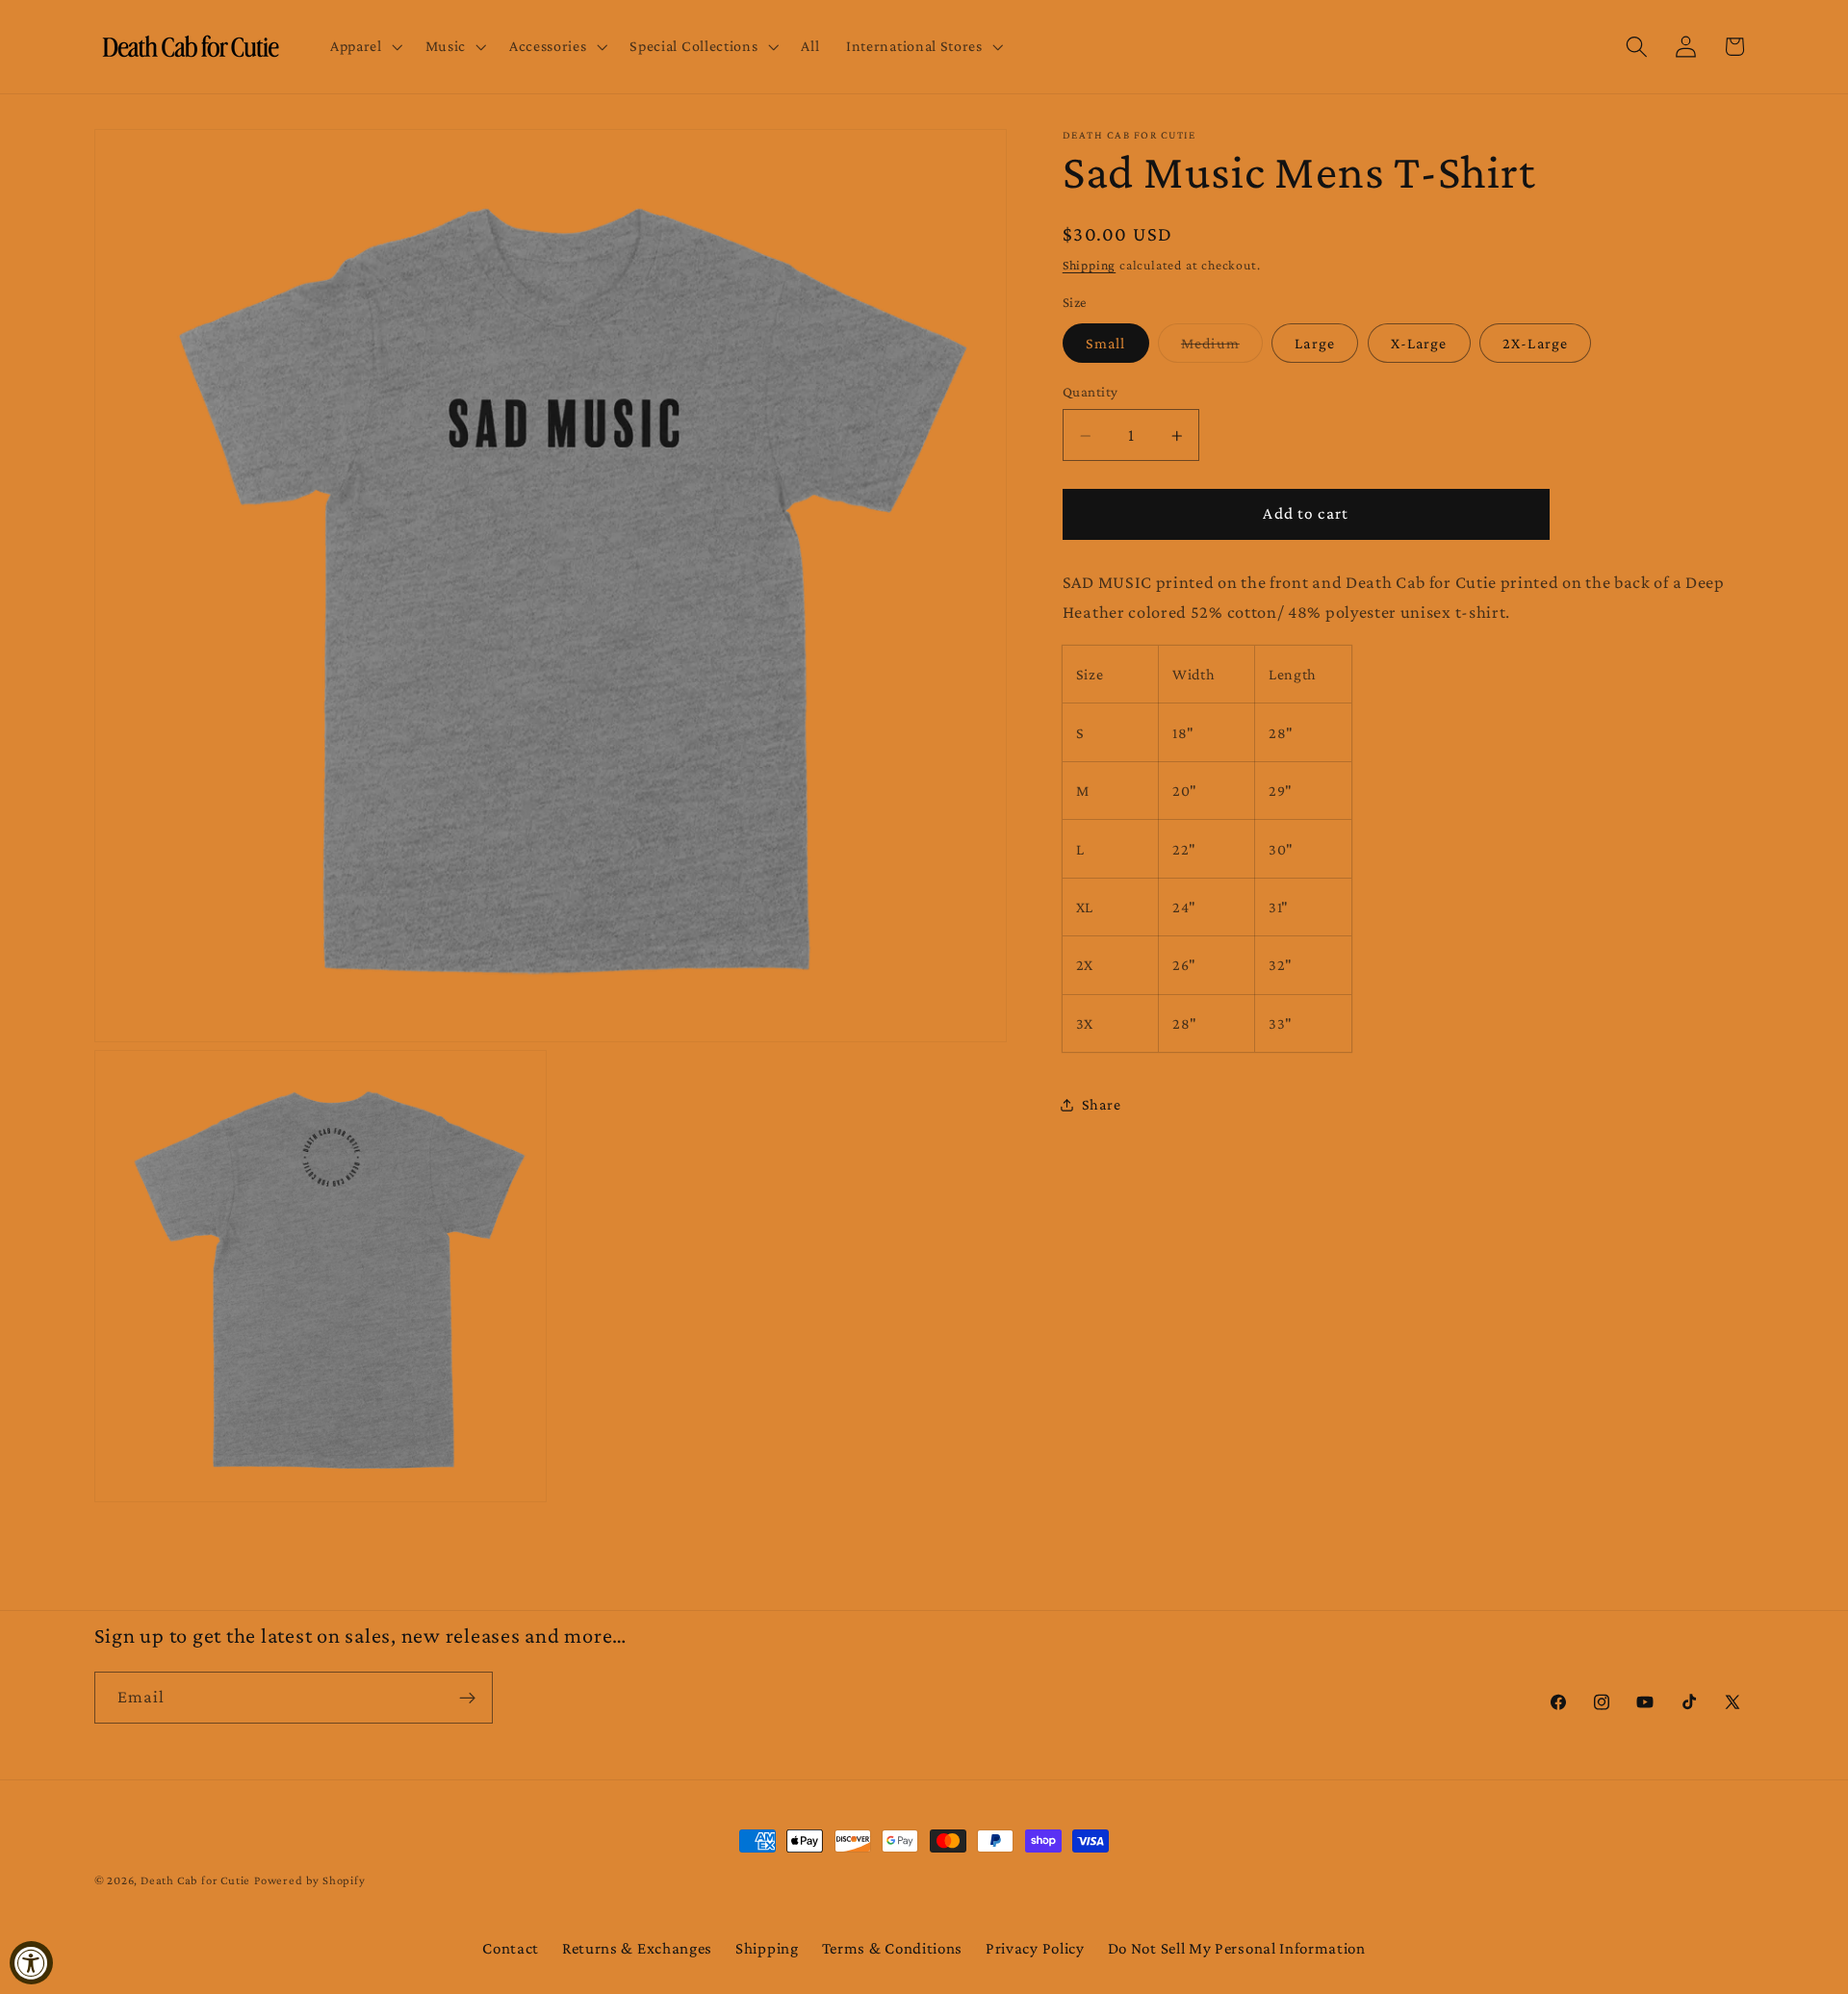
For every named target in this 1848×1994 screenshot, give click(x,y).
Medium (1222, 349)
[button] (364, 47)
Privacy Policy (1035, 1948)
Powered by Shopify (310, 1880)
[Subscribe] (467, 1698)
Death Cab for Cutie (195, 1880)
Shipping (1089, 265)
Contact (511, 1948)
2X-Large (1535, 343)
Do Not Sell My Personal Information (1237, 1948)
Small (1106, 343)
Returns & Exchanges (637, 1948)
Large (1315, 343)
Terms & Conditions (892, 1948)
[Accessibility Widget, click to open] (31, 1963)
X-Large (1419, 343)
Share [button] (1101, 1104)
